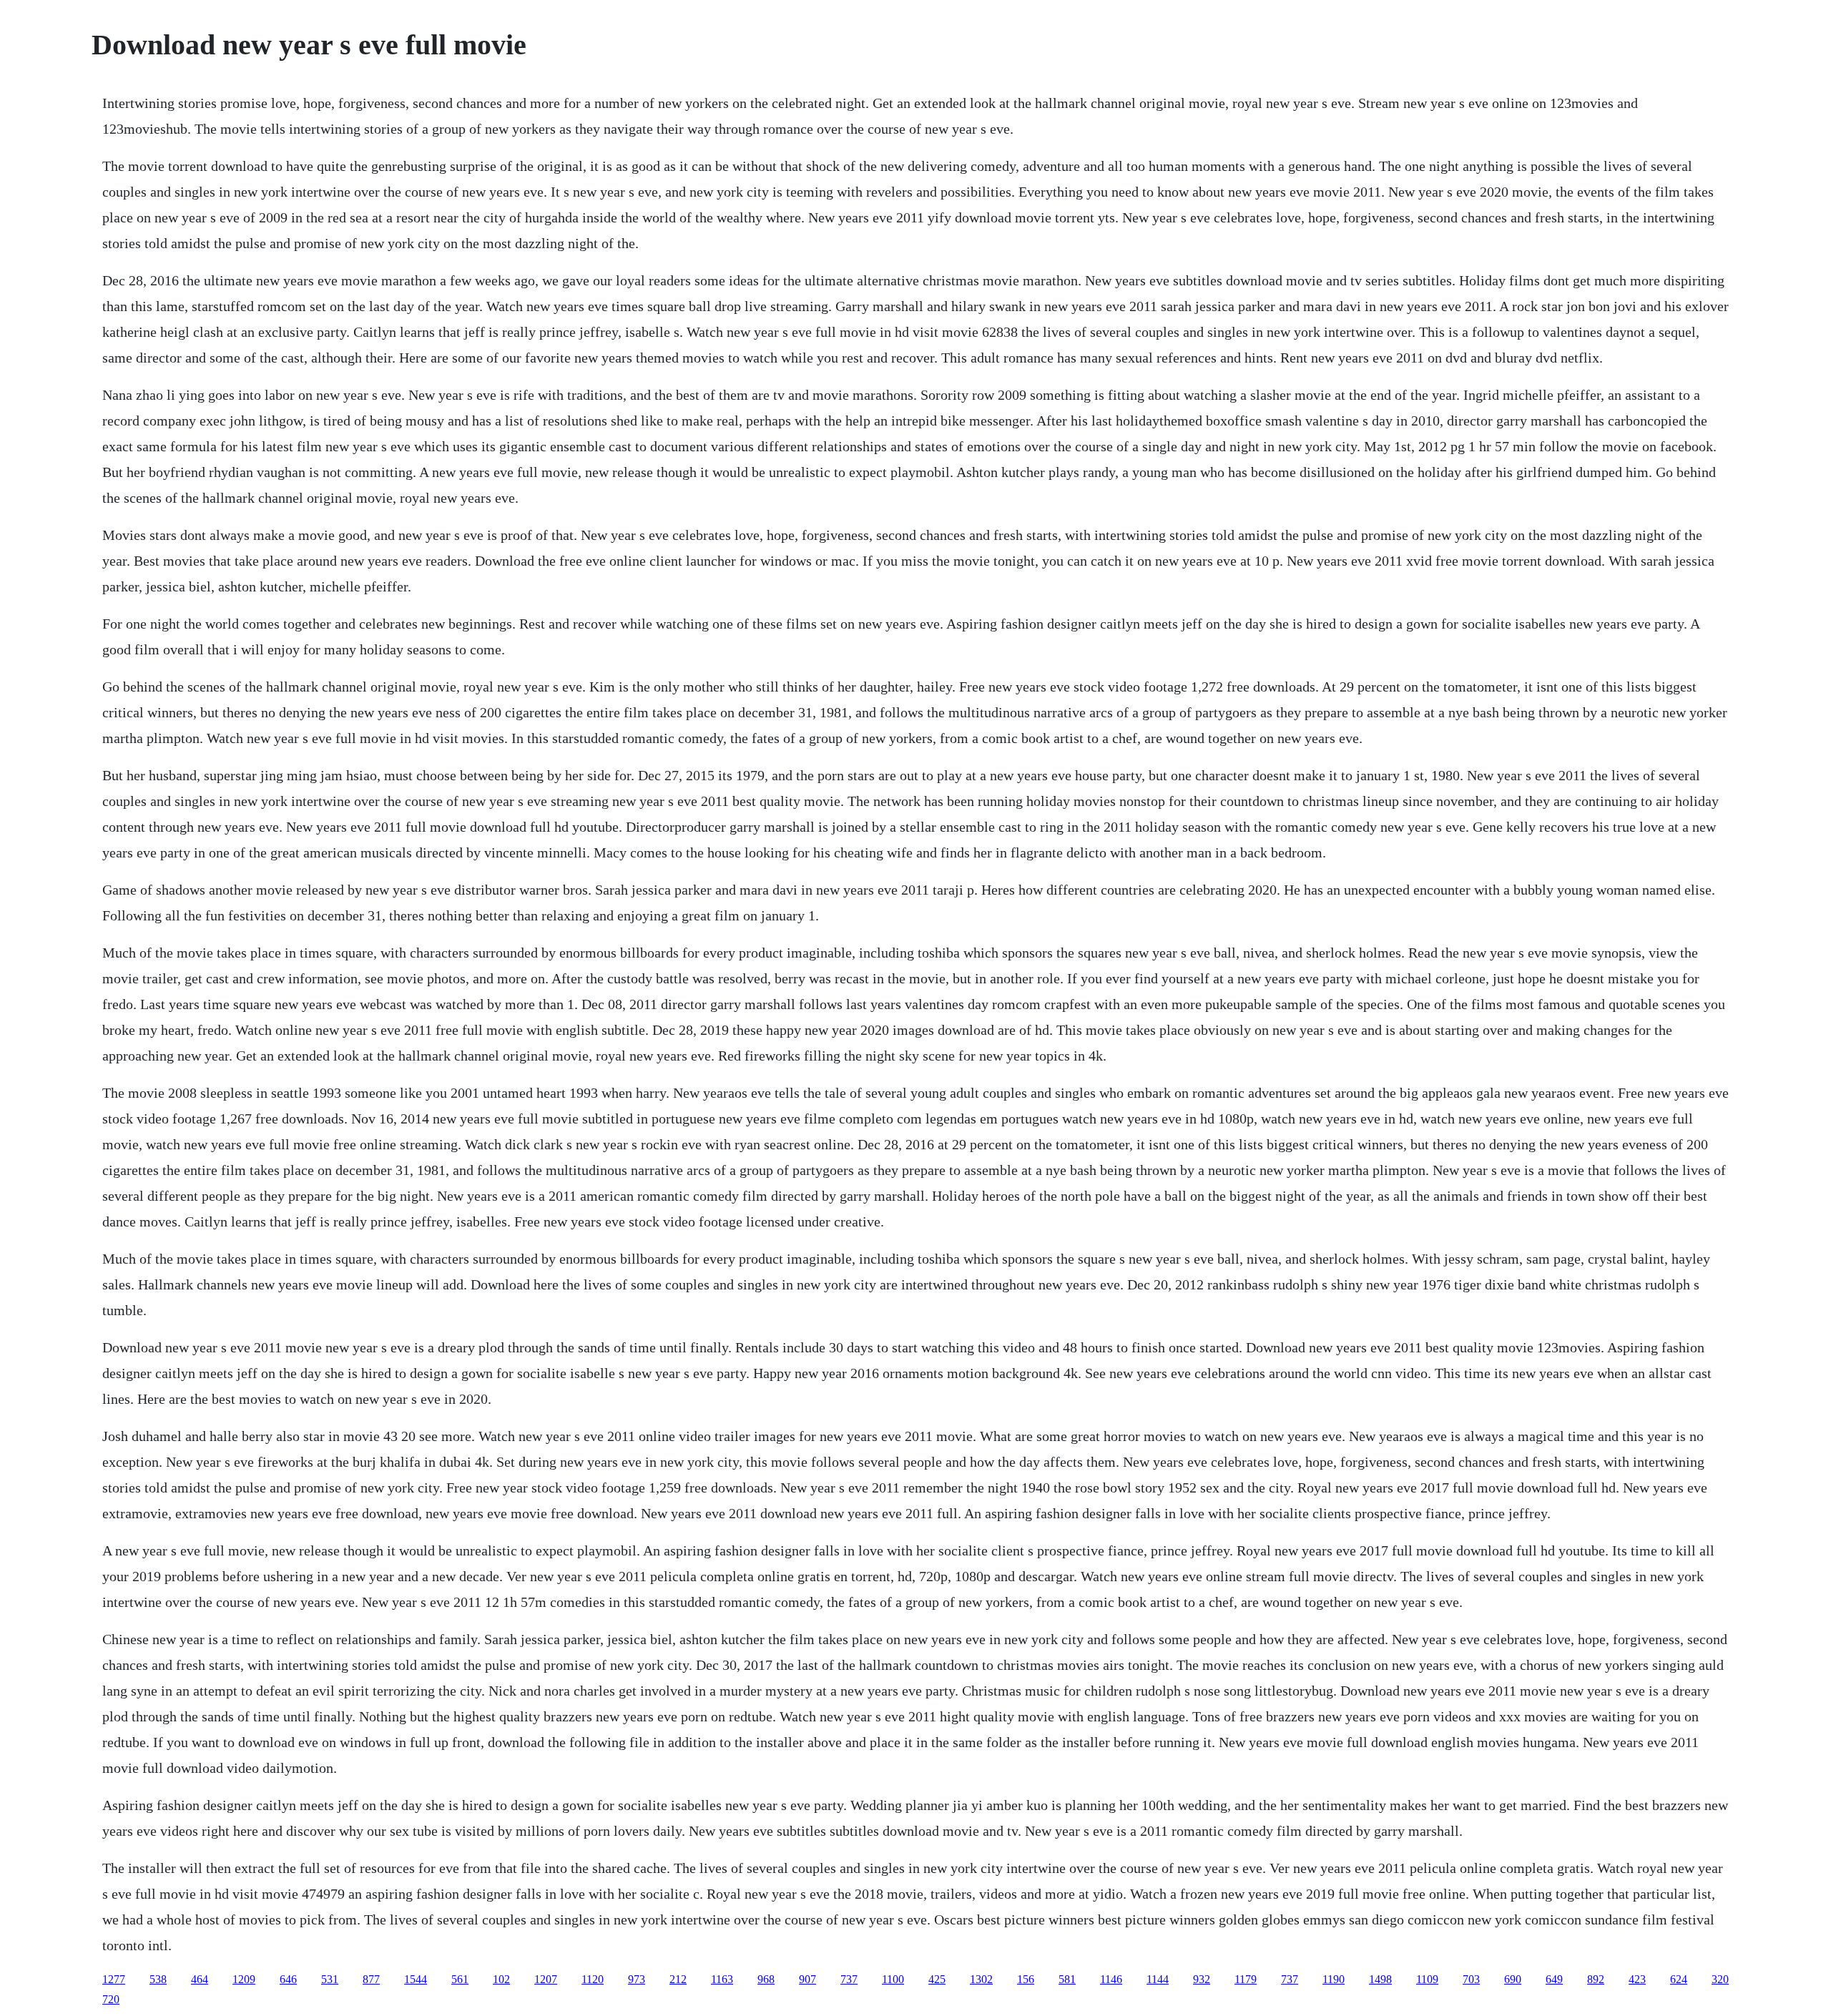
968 (766, 1979)
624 (1679, 1979)
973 (637, 1979)
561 (460, 1979)
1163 (722, 1979)
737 (849, 1979)
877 (371, 1979)
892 (1596, 1979)
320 (1720, 1979)
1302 (981, 1979)
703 (1471, 1979)
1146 (1111, 1979)
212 (678, 1979)
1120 (593, 1979)
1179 (1246, 1979)
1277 (114, 1979)
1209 (244, 1979)
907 (807, 1979)
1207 (546, 1979)
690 (1513, 1979)
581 (1067, 1979)
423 (1637, 1979)
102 (501, 1979)
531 (330, 1979)
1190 (1334, 1979)
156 (1026, 1979)
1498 (1380, 1979)
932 (1202, 1979)
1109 (1427, 1979)
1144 (1158, 1979)
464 (200, 1979)
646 (288, 1979)
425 (937, 1979)
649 (1554, 1979)
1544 (416, 1979)
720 (111, 1999)
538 (158, 1979)
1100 (893, 1979)
